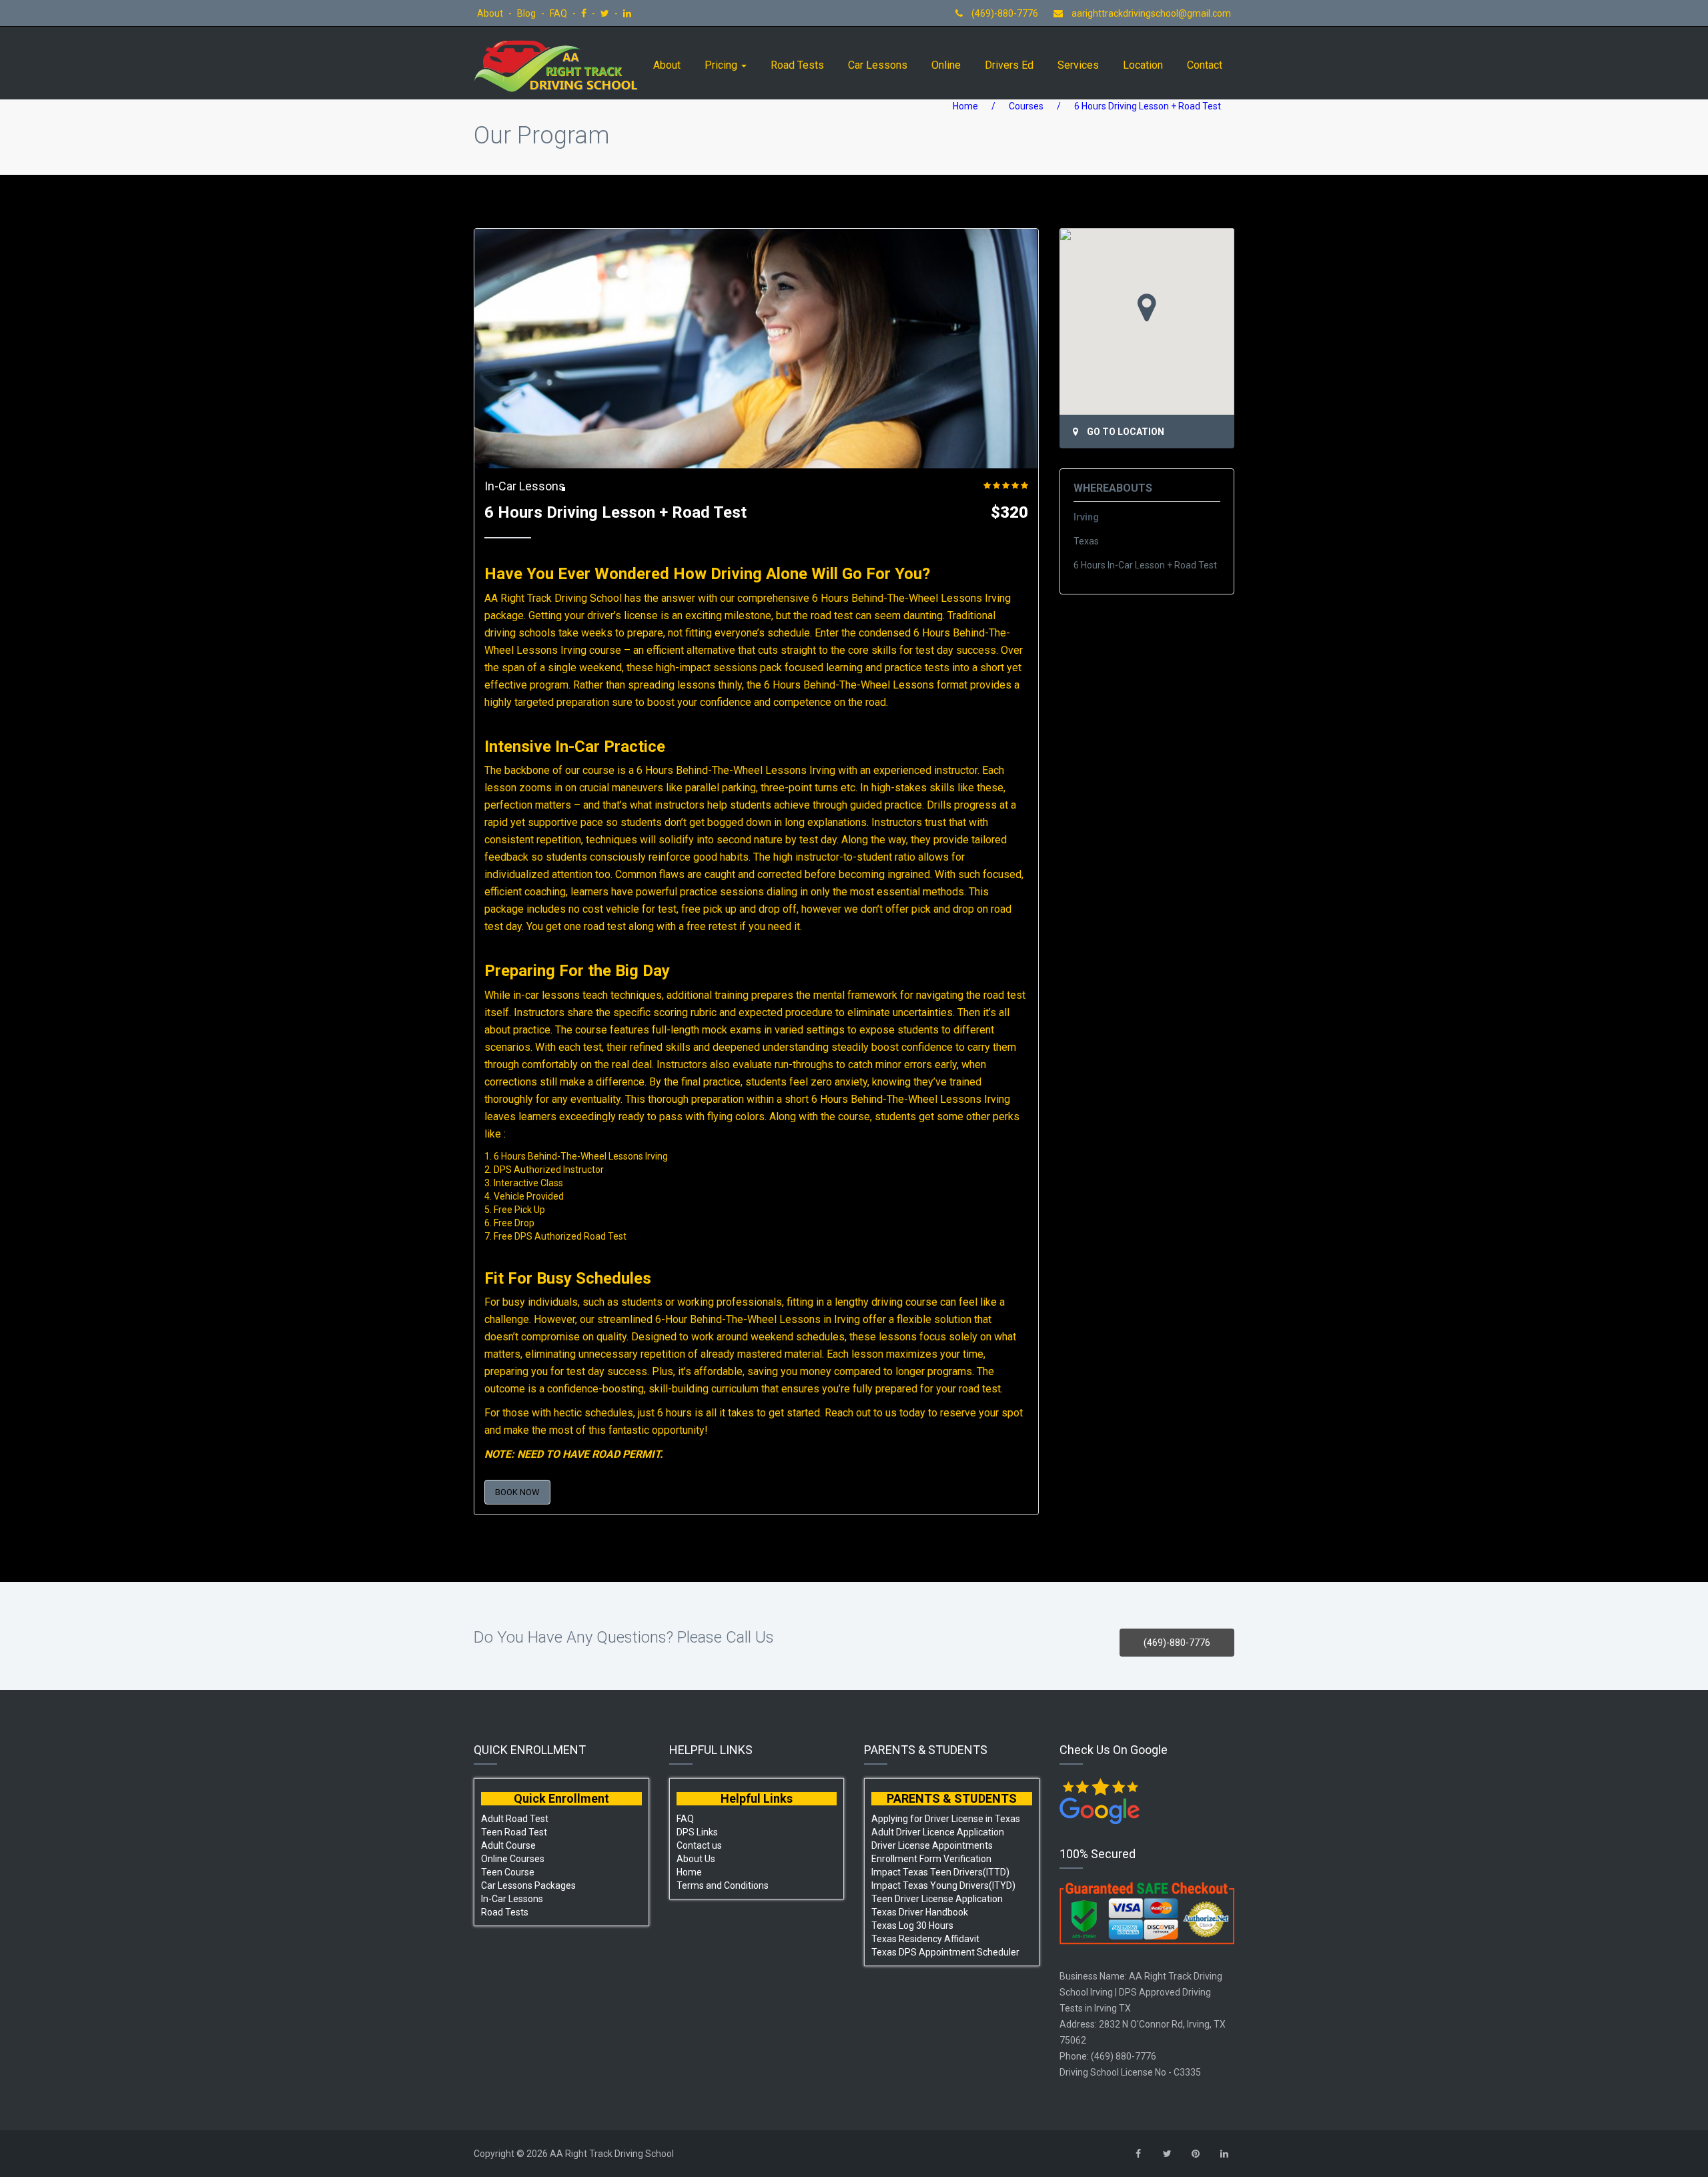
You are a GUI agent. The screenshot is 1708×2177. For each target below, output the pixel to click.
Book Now (517, 1492)
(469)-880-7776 (1004, 13)
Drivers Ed (1009, 65)
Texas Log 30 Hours (912, 1925)
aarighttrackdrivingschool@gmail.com (1151, 13)
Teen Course (508, 1872)
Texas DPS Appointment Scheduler (945, 1952)
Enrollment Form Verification (931, 1859)
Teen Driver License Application (937, 1899)
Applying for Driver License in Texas (946, 1819)
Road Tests (797, 65)
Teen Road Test (514, 1832)
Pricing (722, 65)
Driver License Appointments (932, 1845)
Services (1078, 65)
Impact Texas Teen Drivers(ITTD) (940, 1872)
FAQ (559, 13)
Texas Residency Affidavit (925, 1939)
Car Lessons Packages (528, 1885)
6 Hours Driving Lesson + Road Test (615, 512)
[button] (1147, 308)
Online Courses (513, 1859)
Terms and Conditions (723, 1885)
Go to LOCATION (1126, 432)
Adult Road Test (515, 1819)
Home (965, 106)
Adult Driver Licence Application (938, 1832)
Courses (1026, 106)
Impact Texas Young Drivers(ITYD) (943, 1885)
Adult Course (508, 1845)
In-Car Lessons (525, 486)
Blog (527, 13)
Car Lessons (878, 65)
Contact (1205, 65)
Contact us (699, 1845)
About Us (696, 1859)
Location (1143, 65)
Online (946, 65)
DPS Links (697, 1832)
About (491, 13)
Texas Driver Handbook (920, 1912)
